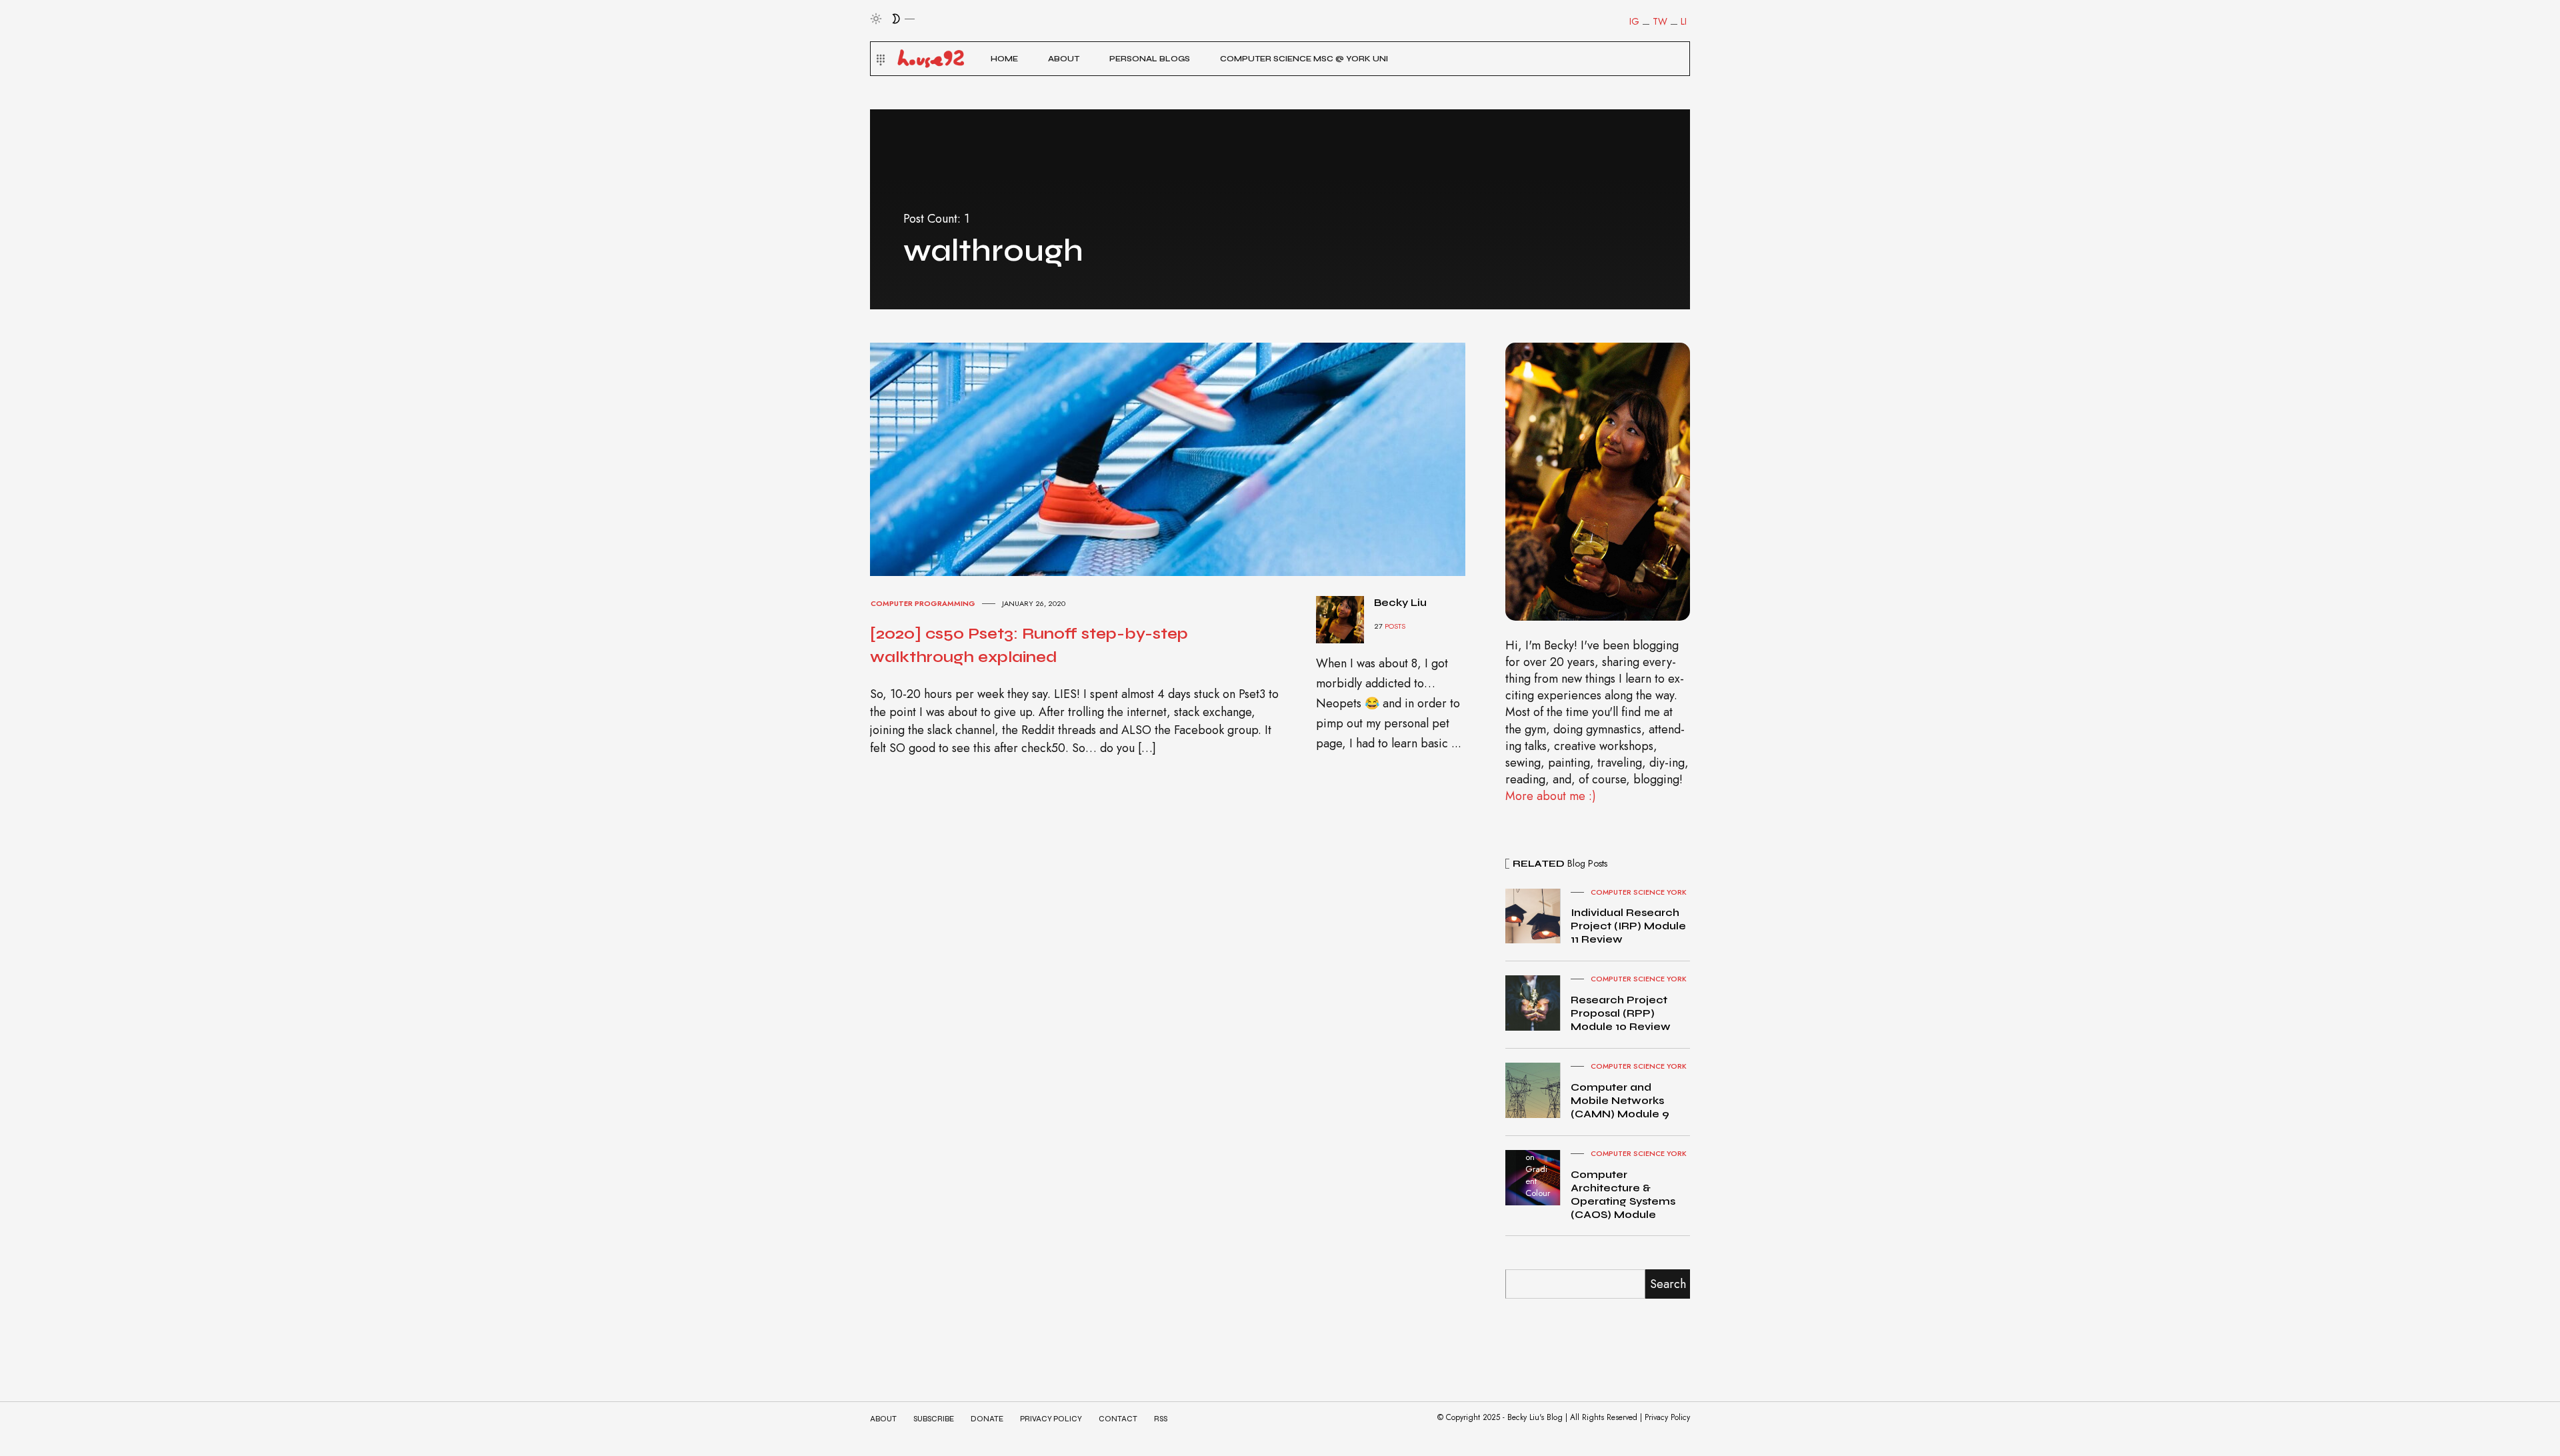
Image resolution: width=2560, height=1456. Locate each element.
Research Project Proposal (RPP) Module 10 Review (1621, 1013)
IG (1634, 21)
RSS (1161, 1419)
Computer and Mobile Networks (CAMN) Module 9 (1620, 1100)
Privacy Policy (1051, 1419)
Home (1004, 59)
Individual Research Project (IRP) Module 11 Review (1628, 926)
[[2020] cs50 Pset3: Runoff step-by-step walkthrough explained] (1180, 458)
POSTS (1395, 626)
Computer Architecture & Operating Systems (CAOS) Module (1623, 1194)
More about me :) (1551, 796)
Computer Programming (923, 603)
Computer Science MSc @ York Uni (1304, 59)
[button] (879, 59)
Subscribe (934, 1419)
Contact (1118, 1419)
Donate (987, 1419)
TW (1660, 21)
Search (1668, 1284)
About (1064, 59)
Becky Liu (1400, 602)
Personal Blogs (1150, 59)
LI (1684, 21)
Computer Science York (1639, 892)
